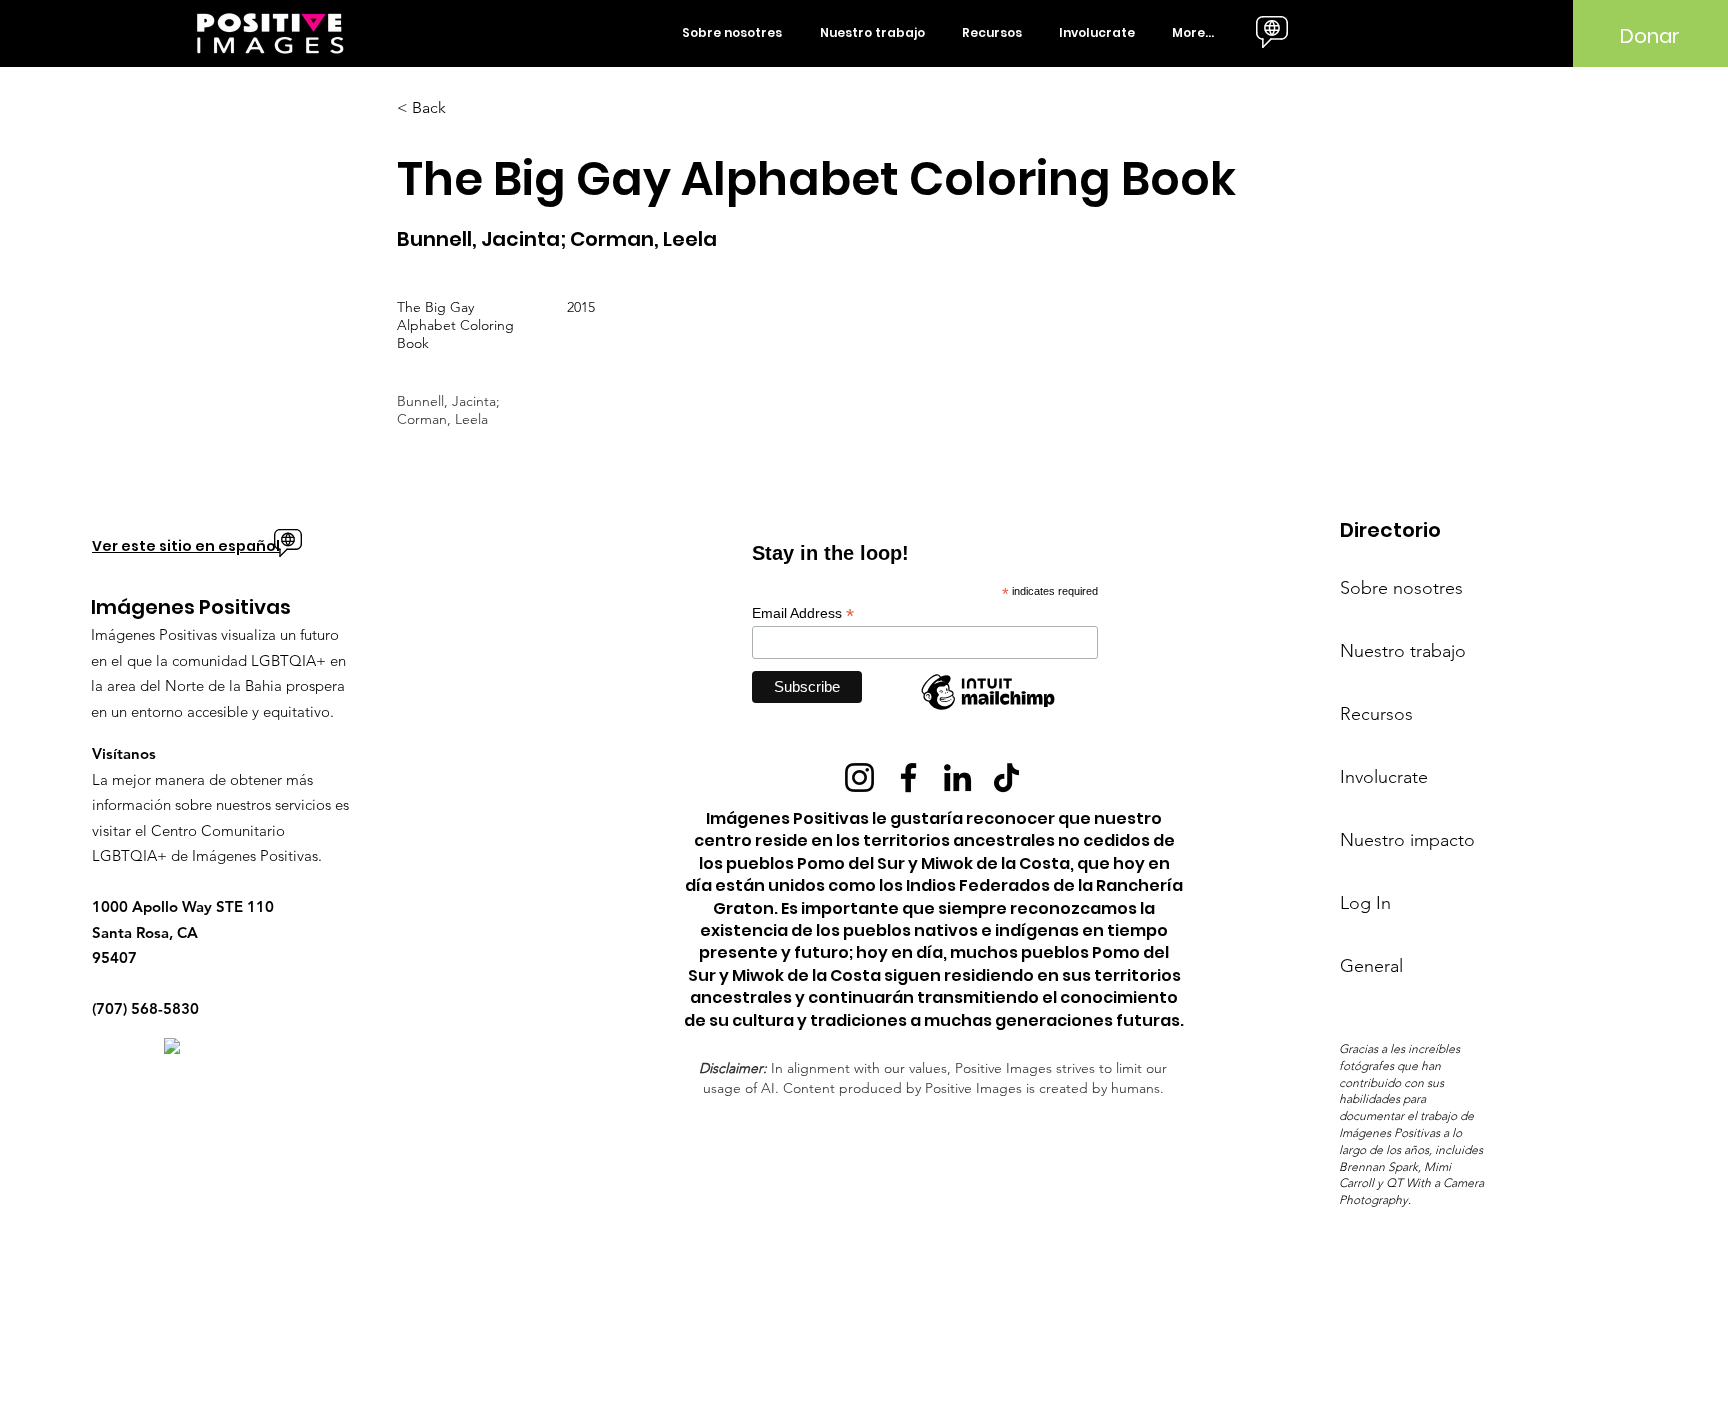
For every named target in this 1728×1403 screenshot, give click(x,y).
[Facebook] (908, 777)
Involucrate (1384, 777)
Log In (1365, 903)
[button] (736, 33)
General (1371, 966)
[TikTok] (1006, 777)
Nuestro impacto (1407, 840)
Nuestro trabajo (1403, 651)
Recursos (1376, 714)
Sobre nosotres (1401, 588)
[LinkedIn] (957, 777)
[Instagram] (859, 777)
